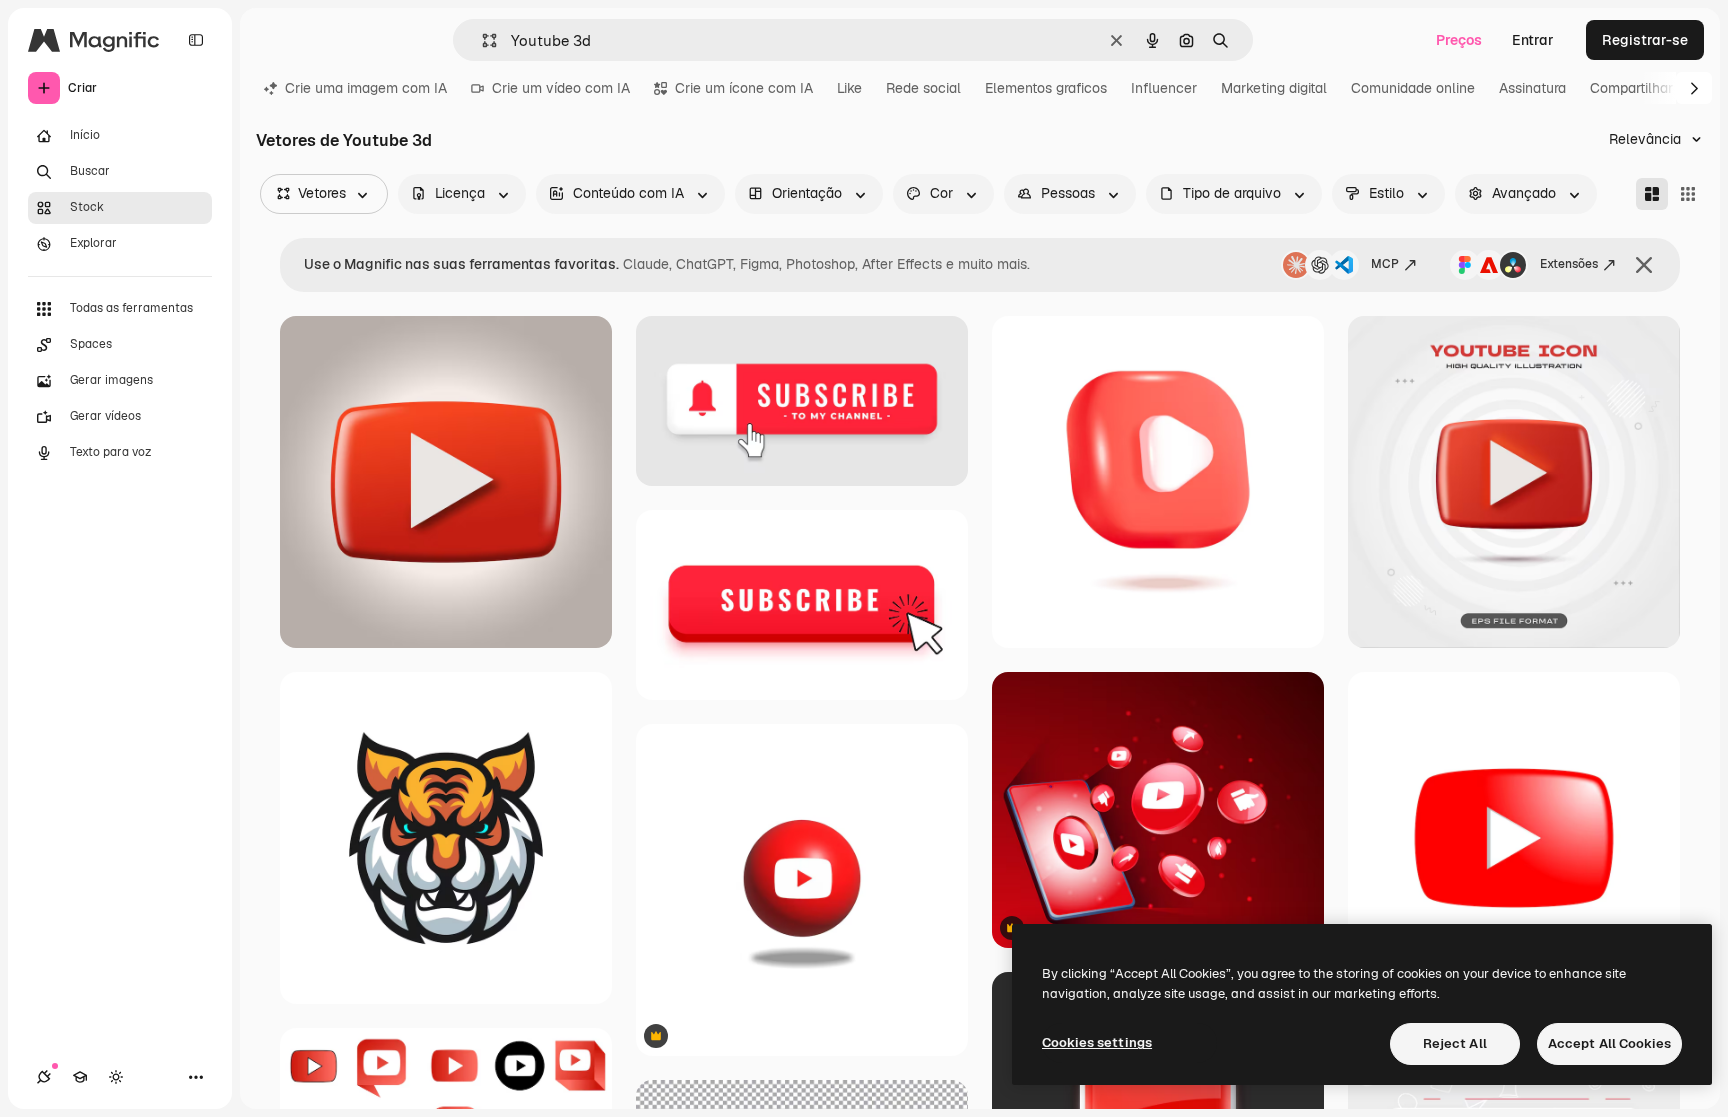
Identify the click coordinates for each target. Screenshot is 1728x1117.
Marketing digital (1274, 88)
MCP (1385, 264)
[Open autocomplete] (481, 40)
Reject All (1455, 1043)
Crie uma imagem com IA (366, 88)
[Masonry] (1652, 194)
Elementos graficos (1046, 88)
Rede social (923, 88)
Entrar (1533, 40)
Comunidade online (1413, 88)
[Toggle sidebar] (196, 40)
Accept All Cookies (1609, 1043)
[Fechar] (1644, 265)
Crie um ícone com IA (744, 88)
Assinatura (1532, 88)
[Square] (1688, 194)
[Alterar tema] (116, 1077)
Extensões (1569, 264)
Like (849, 88)
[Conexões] (44, 1077)
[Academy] (80, 1077)
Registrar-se (1645, 40)
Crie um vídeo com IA (561, 88)
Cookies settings (1097, 1042)
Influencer (1164, 88)
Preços (1459, 40)
